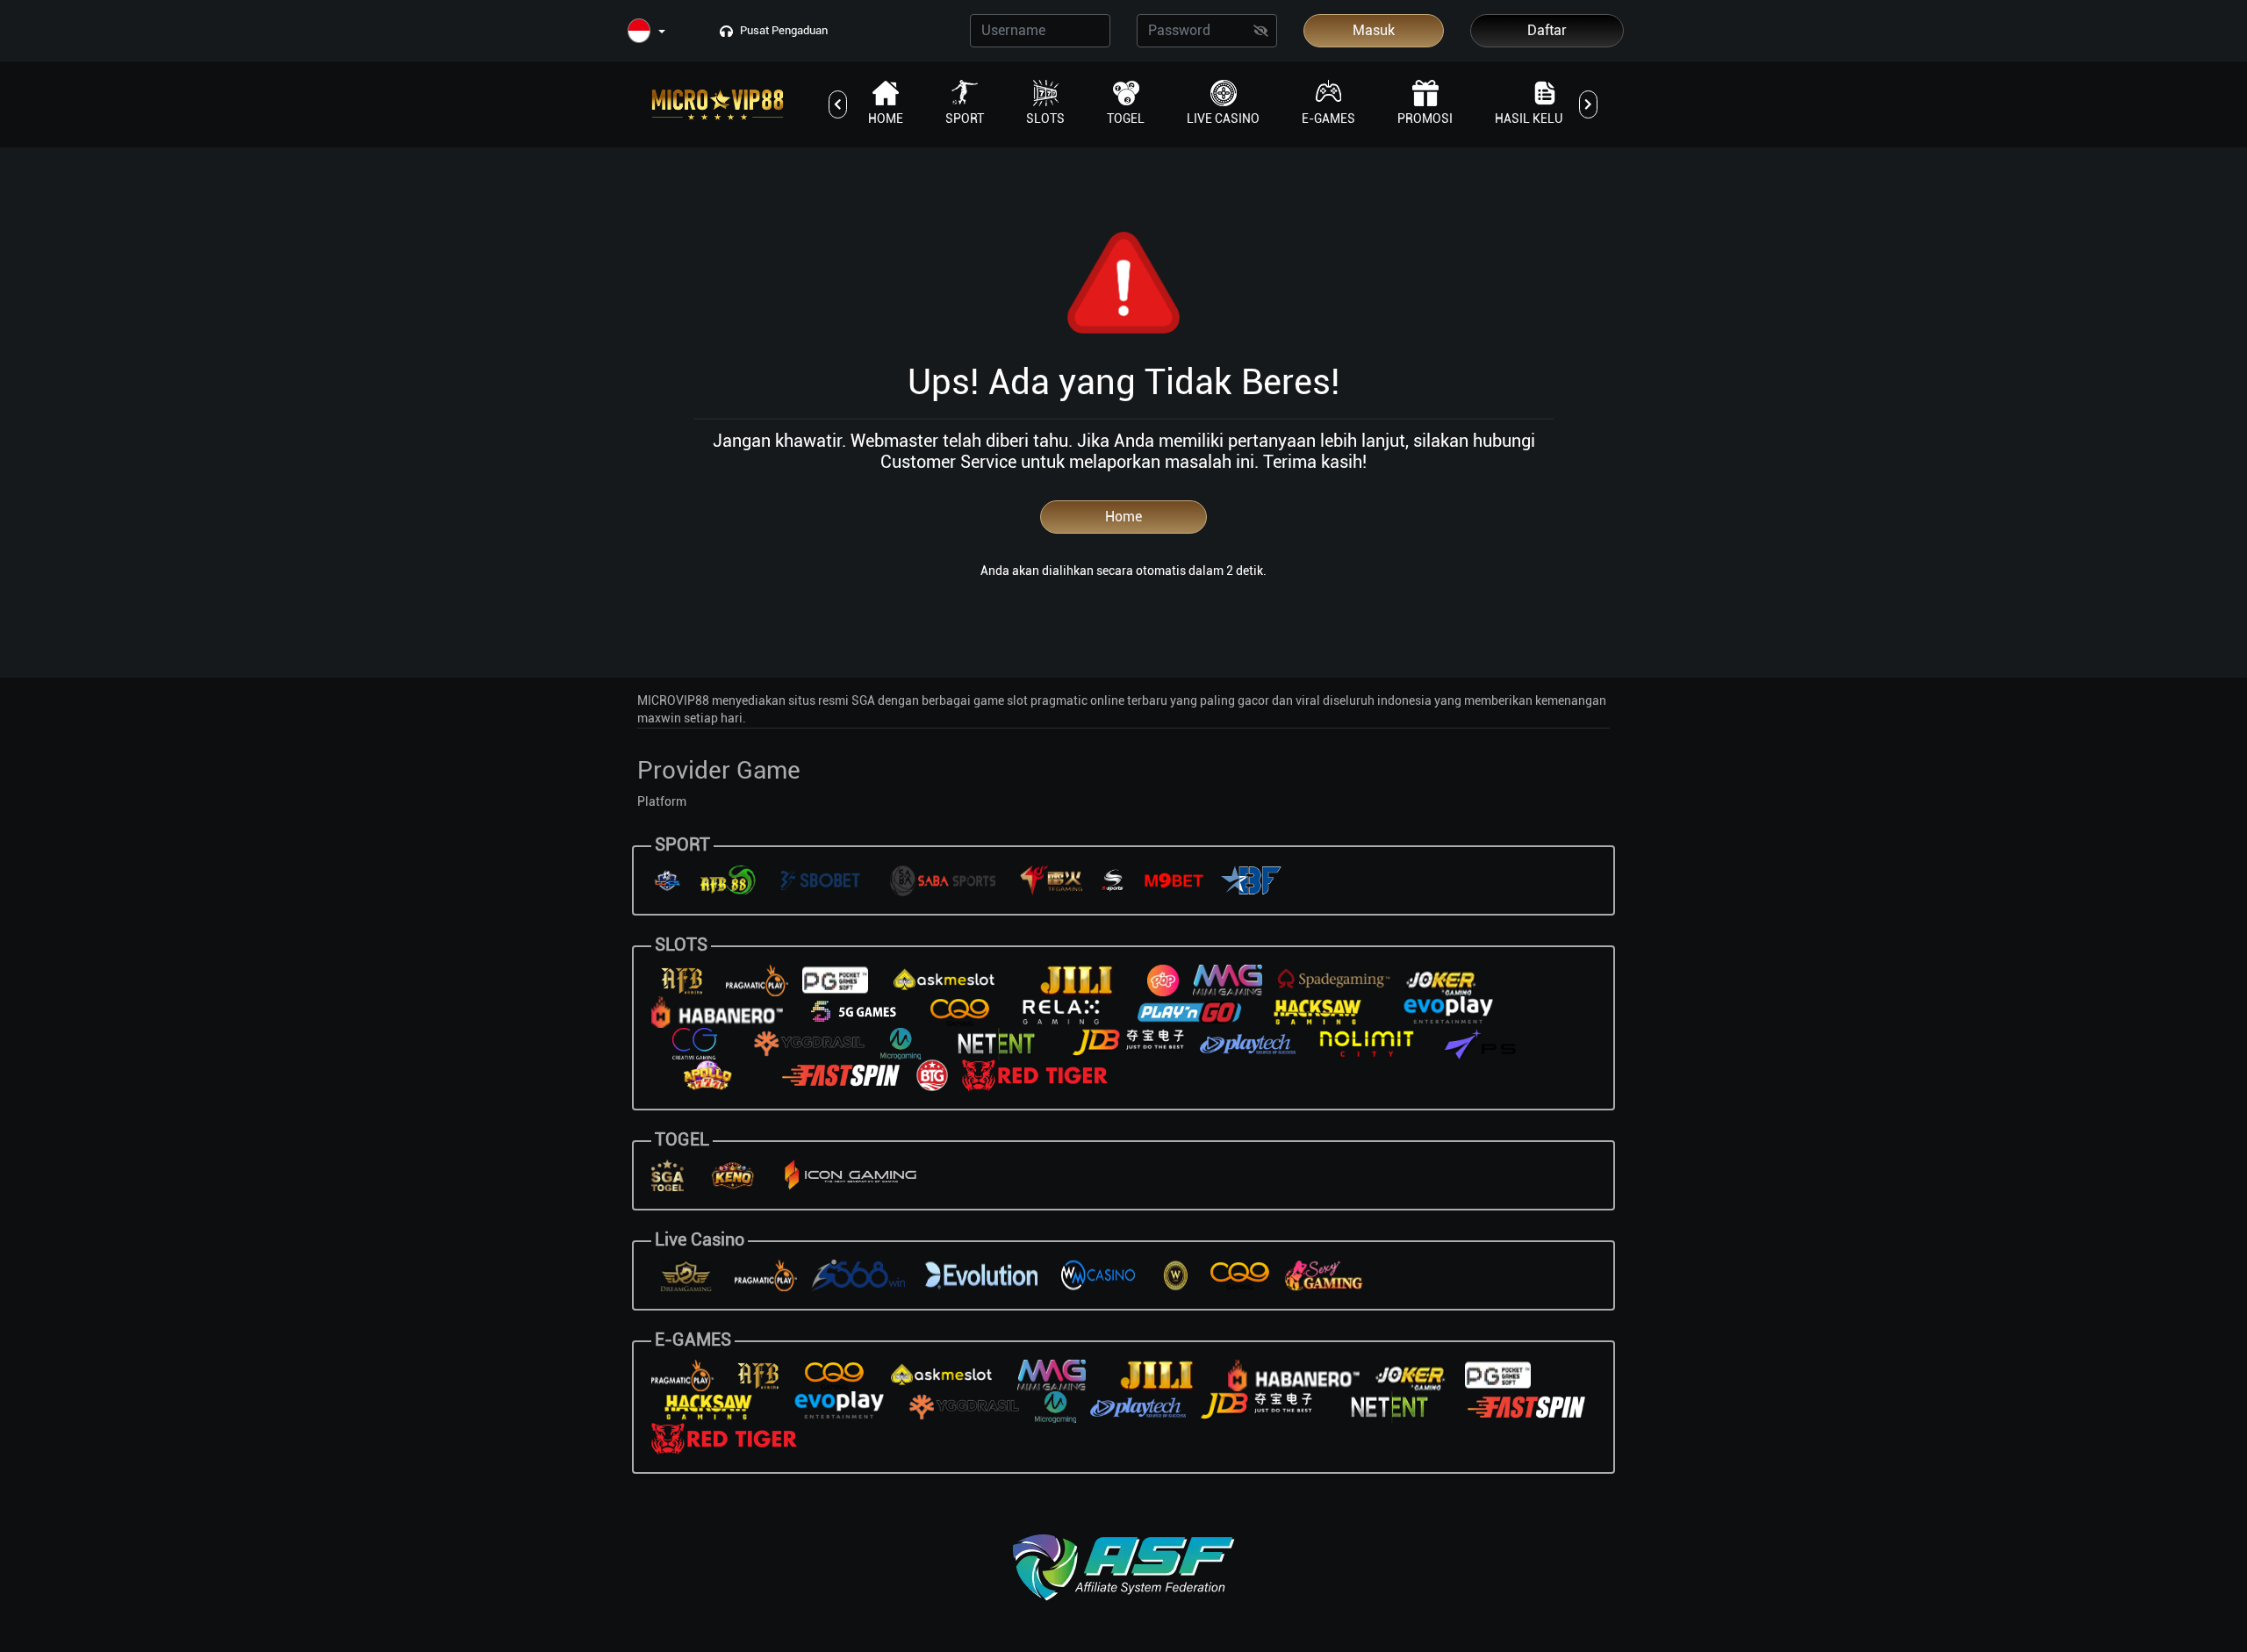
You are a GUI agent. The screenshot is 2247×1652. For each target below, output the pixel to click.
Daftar (1547, 30)
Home (1123, 517)
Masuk (1374, 30)
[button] (646, 32)
